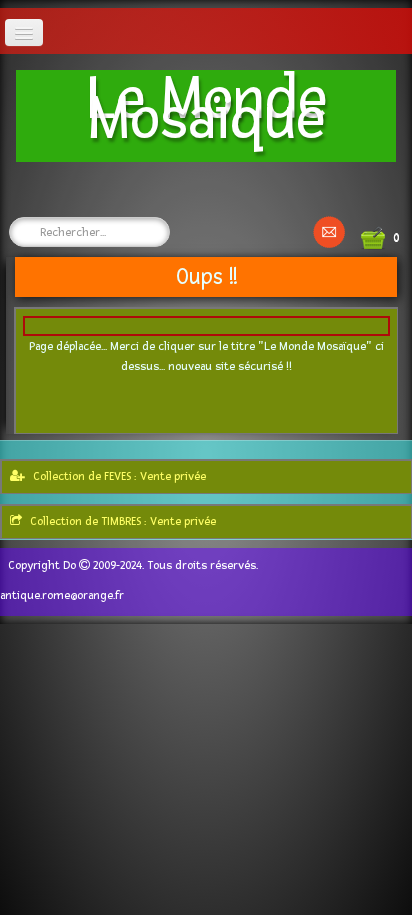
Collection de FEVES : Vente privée (119, 476)
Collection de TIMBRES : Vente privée (123, 521)
